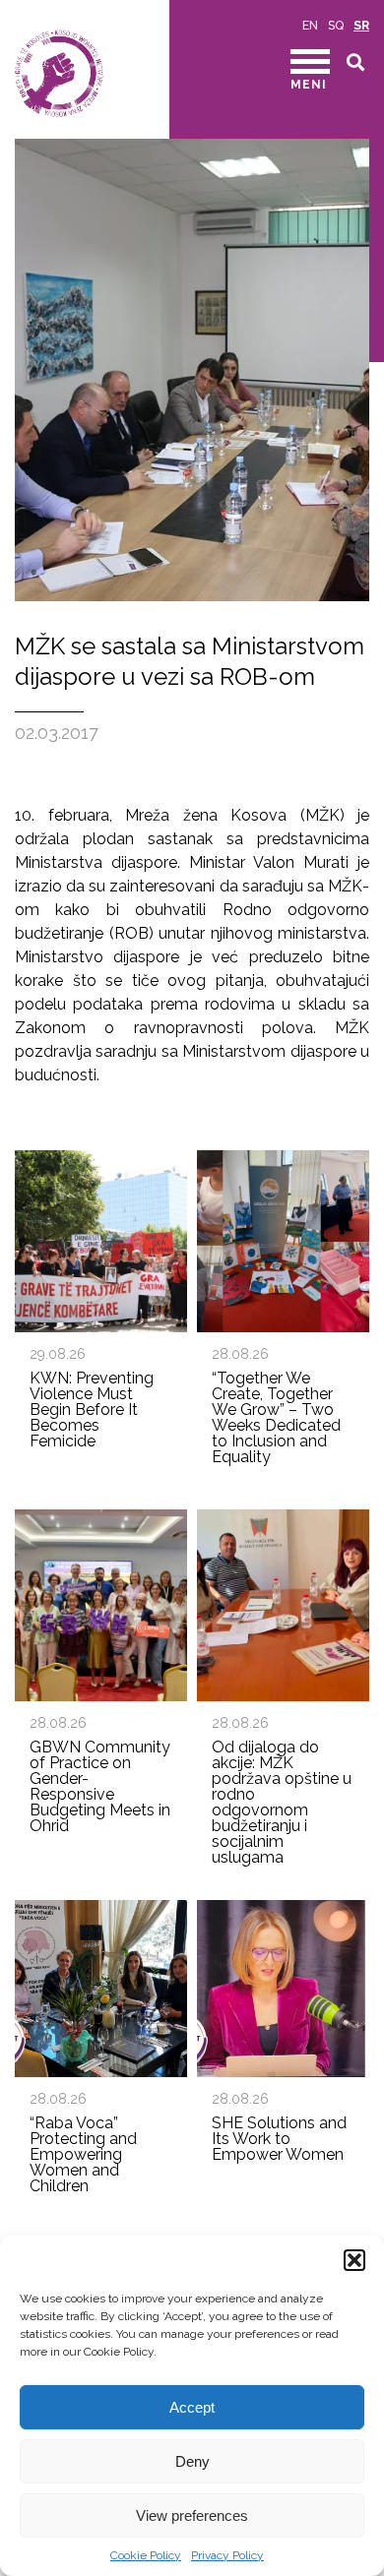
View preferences (192, 2515)
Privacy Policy (227, 2555)
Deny (192, 2461)
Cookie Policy (146, 2555)
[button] (354, 2260)
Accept (192, 2407)
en (310, 26)
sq (336, 26)
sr (361, 26)
